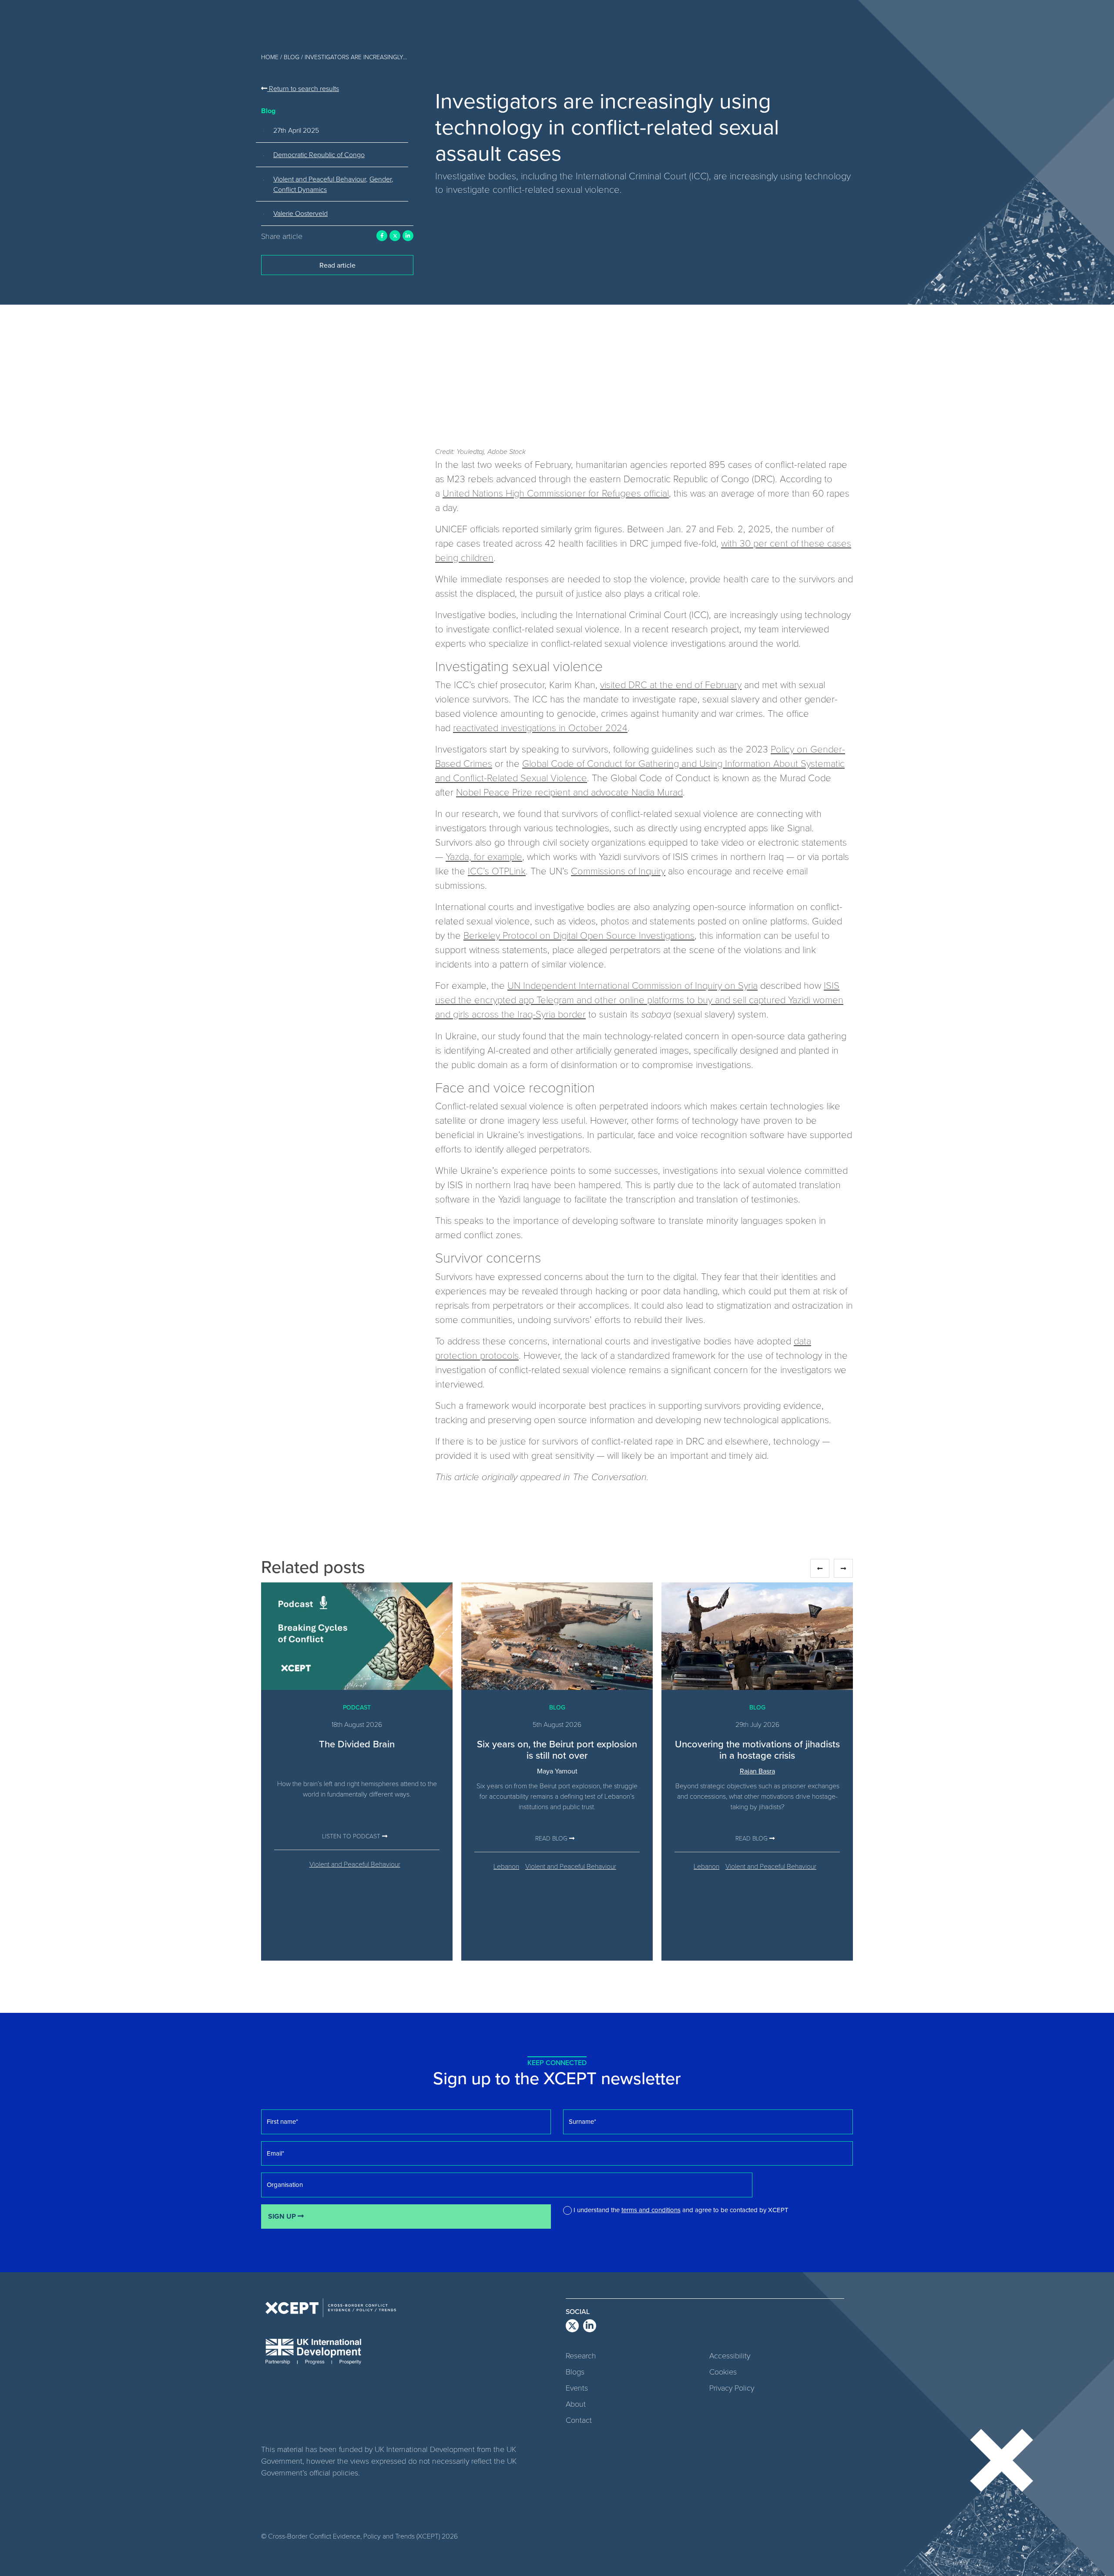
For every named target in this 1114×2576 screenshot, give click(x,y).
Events (577, 2388)
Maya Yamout (557, 1771)
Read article (337, 265)
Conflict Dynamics (300, 189)
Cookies (723, 2371)
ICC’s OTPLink (497, 870)
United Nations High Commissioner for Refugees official (556, 493)
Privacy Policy (732, 2388)
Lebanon (506, 1866)
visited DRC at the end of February (671, 684)
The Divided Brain (357, 1744)
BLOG (292, 57)
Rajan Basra (757, 1771)
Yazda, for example (484, 856)
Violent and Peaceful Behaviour (320, 179)
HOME (270, 57)
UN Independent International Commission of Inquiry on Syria (632, 985)
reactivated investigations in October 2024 (540, 727)
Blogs (575, 2371)
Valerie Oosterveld (300, 213)
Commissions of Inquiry (618, 870)
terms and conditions (651, 2210)
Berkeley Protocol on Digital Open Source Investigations (579, 935)
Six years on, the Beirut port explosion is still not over (557, 1749)
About (576, 2404)
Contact (579, 2420)
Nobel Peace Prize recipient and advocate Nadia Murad (569, 792)
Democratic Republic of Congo (319, 154)
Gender (381, 179)
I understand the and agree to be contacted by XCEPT (681, 2210)
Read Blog (552, 1838)
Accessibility (730, 2355)
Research (581, 2355)
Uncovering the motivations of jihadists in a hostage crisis (757, 1749)
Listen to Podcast (352, 1836)
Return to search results (303, 88)
